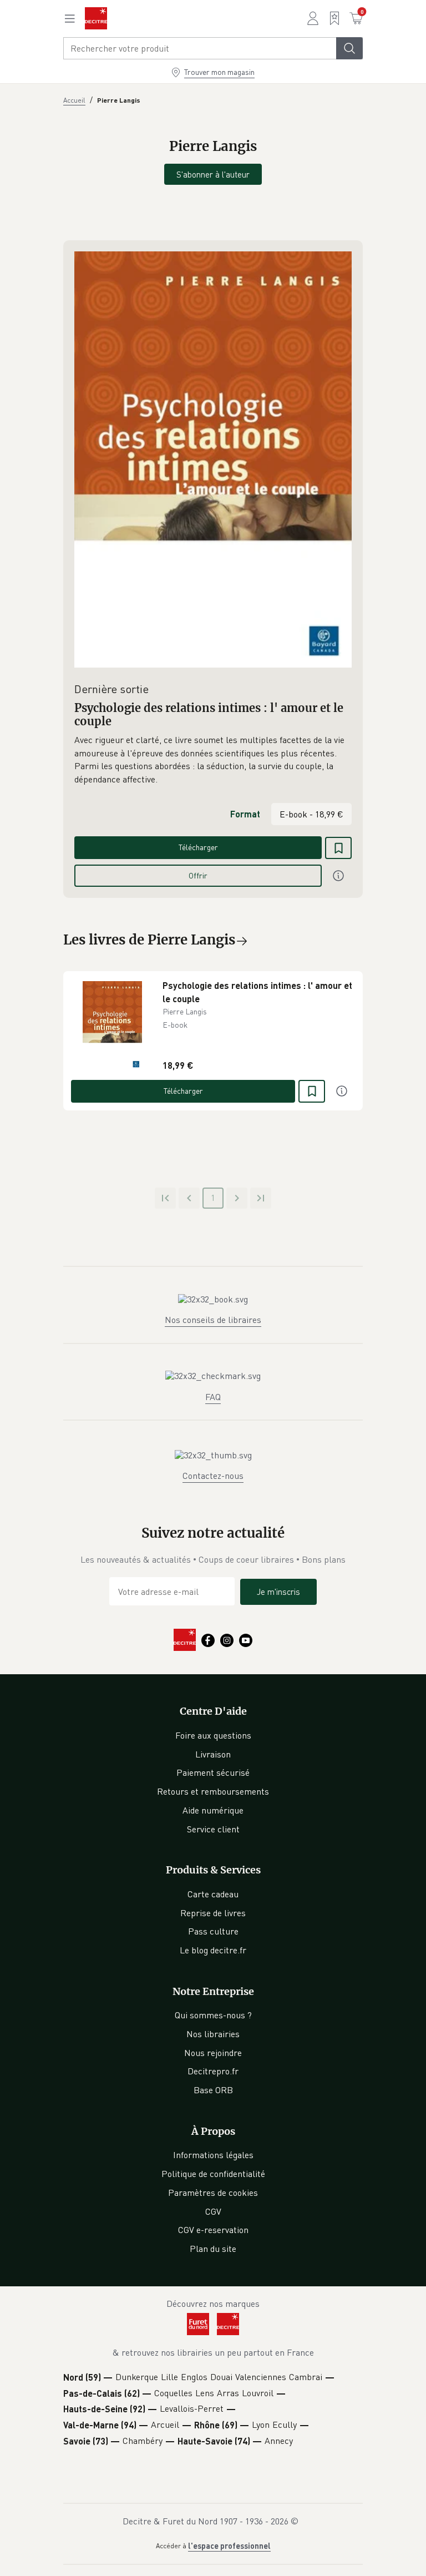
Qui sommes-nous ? (213, 2015)
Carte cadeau (213, 1894)
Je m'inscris (278, 1592)
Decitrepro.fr (213, 2071)
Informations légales (213, 2155)
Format (245, 814)
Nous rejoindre (213, 2053)
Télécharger (198, 847)
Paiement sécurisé (213, 1772)
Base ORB (213, 2090)
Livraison (213, 1754)
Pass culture (213, 1931)
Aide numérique (213, 1810)
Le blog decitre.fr (213, 1950)
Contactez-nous (213, 1476)
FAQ (213, 1397)
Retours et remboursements (213, 1791)
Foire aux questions (213, 1735)
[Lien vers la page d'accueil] (96, 18)
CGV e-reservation (213, 2230)
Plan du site (213, 2249)
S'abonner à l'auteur (213, 174)
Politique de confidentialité (213, 2174)
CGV (213, 2211)
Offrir (198, 875)
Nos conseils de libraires (213, 1320)
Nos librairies (213, 2034)
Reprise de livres (213, 1913)
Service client (213, 1829)
